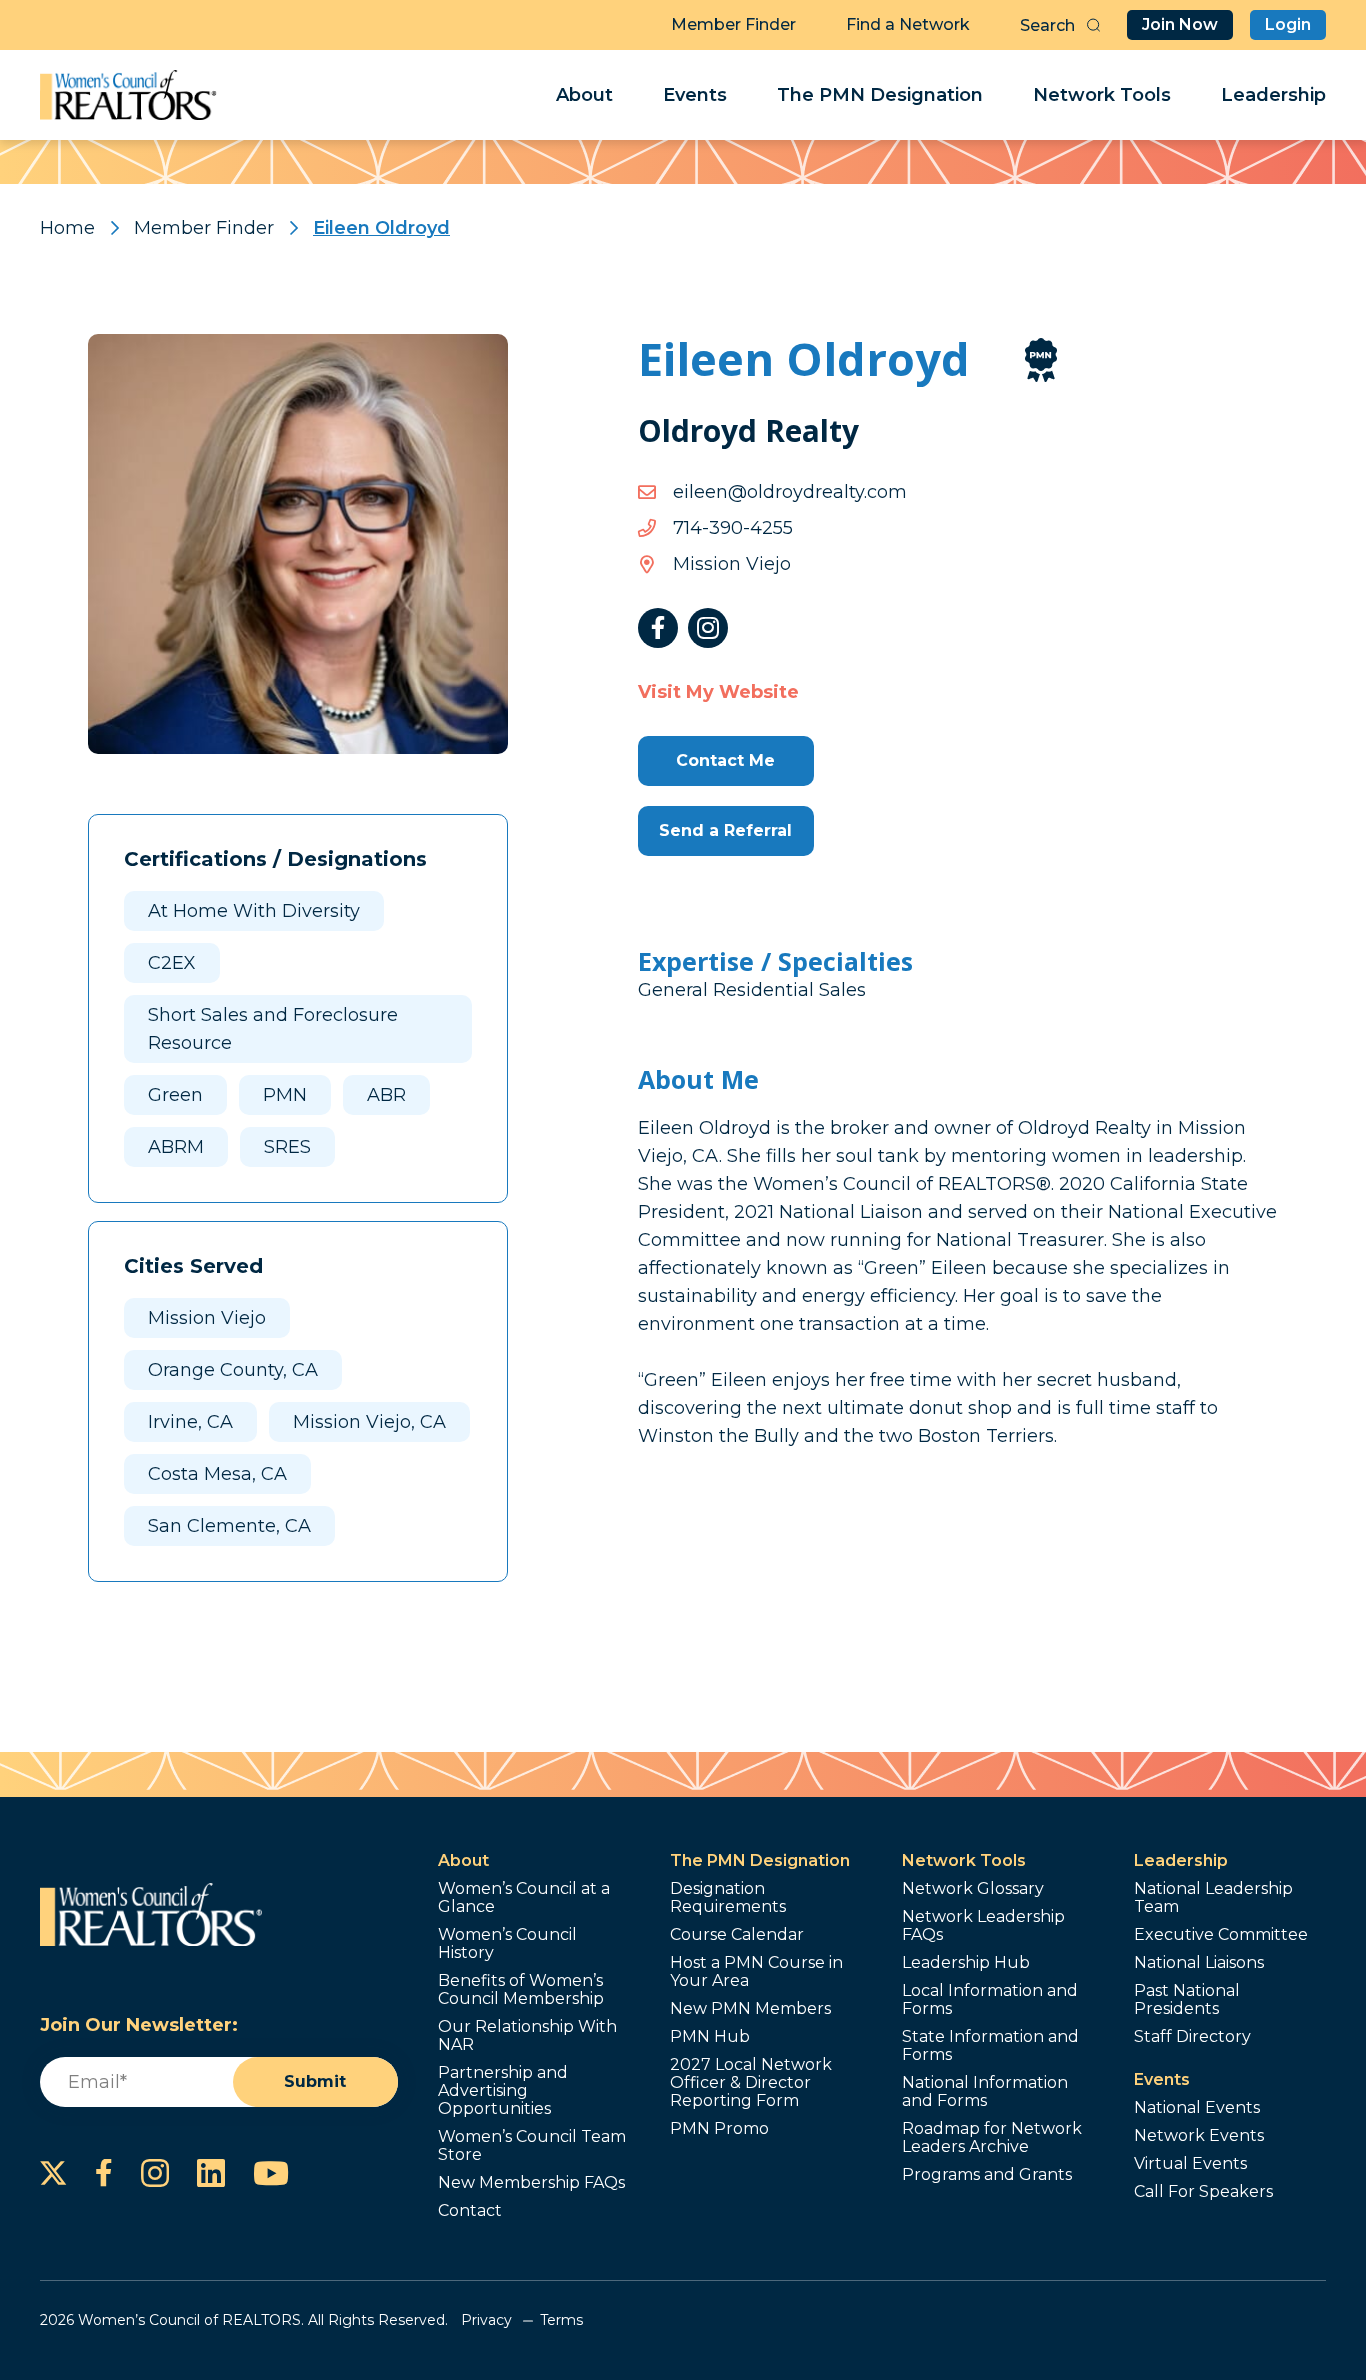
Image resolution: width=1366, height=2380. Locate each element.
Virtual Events (1190, 2164)
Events (695, 95)
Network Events (1199, 2136)
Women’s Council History (507, 1944)
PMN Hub (710, 2037)
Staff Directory (1192, 2037)
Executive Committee (1221, 1935)
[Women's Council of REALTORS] (128, 95)
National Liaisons (1199, 1963)
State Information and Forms (990, 2046)
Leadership (1273, 95)
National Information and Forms (985, 2092)
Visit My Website (718, 692)
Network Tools (1102, 95)
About (584, 95)
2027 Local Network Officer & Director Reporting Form (751, 2083)
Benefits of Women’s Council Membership (521, 1990)
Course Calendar (737, 1935)
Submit (315, 2081)
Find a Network (908, 24)
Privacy (486, 2320)
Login (1288, 24)
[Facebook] (658, 628)
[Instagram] (708, 628)
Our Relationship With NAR (527, 2036)
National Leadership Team (1213, 1898)
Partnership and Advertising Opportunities (503, 2091)
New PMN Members (750, 2009)
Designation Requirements (728, 1898)
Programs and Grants (987, 2175)
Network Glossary (973, 1889)
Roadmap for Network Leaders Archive (992, 2138)
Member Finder (733, 24)
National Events (1197, 2108)
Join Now (1180, 24)
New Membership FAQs (531, 2183)
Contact (470, 2211)
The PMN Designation (880, 95)
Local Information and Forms (990, 2000)
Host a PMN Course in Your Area (756, 1972)
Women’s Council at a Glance (524, 1898)
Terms (561, 2320)
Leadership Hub (966, 1963)
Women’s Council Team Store (532, 2146)
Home (67, 228)
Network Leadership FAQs (983, 1926)
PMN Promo (719, 2129)
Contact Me (725, 760)
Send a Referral (725, 830)
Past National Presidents (1187, 2000)
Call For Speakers (1203, 2192)
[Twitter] (53, 2173)
